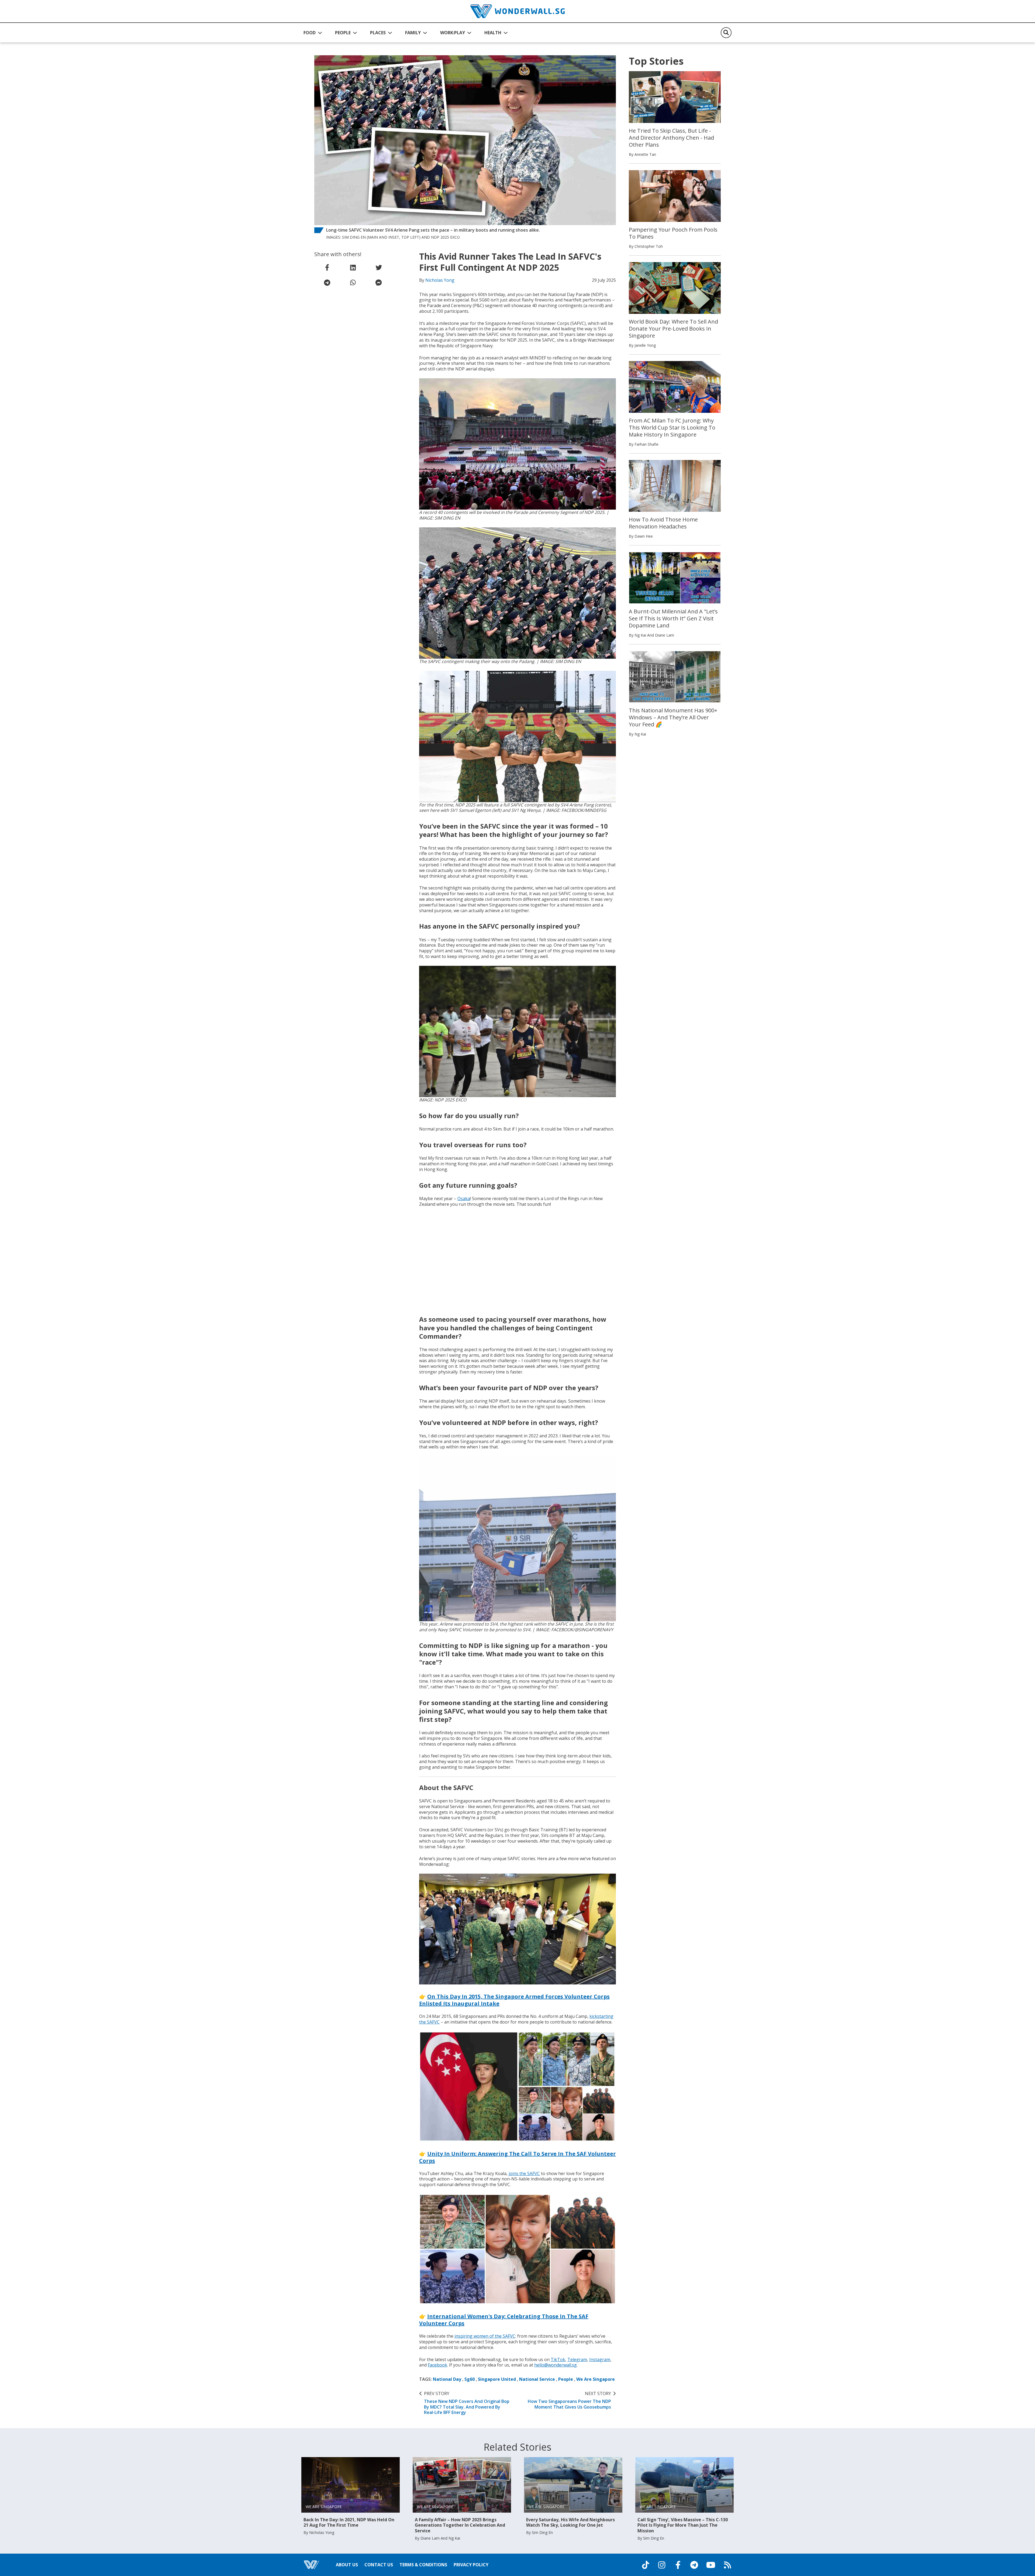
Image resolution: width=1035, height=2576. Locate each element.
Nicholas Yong (440, 280)
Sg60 (470, 2379)
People (566, 2379)
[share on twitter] (379, 267)
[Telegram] (694, 2565)
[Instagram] (662, 2565)
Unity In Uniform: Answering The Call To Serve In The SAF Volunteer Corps (517, 2157)
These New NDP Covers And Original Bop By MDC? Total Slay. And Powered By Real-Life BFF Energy (467, 2403)
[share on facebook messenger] (379, 283)
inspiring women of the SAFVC (485, 2336)
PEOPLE (343, 33)
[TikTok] (646, 2565)
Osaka (464, 1198)
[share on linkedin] (353, 267)
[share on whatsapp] (353, 283)
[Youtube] (711, 2565)
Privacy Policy (471, 2565)
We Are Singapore (596, 2379)
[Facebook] (678, 2565)
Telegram (577, 2359)
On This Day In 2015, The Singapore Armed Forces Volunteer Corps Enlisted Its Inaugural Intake (514, 2000)
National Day (447, 2379)
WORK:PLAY (453, 33)
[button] (313, 33)
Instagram (600, 2359)
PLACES (378, 33)
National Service (537, 2379)
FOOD (310, 33)
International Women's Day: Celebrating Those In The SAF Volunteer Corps (504, 2320)
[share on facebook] (327, 267)
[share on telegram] (327, 283)
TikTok (558, 2359)
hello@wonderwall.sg (556, 2365)
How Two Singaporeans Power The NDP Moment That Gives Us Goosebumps (569, 2400)
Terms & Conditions (423, 2565)
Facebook (437, 2365)
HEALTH (493, 33)
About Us (347, 2565)
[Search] (726, 33)
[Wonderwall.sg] (517, 11)
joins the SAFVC (524, 2173)
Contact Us (379, 2565)
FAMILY (413, 33)
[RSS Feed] (727, 2565)
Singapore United (497, 2379)
